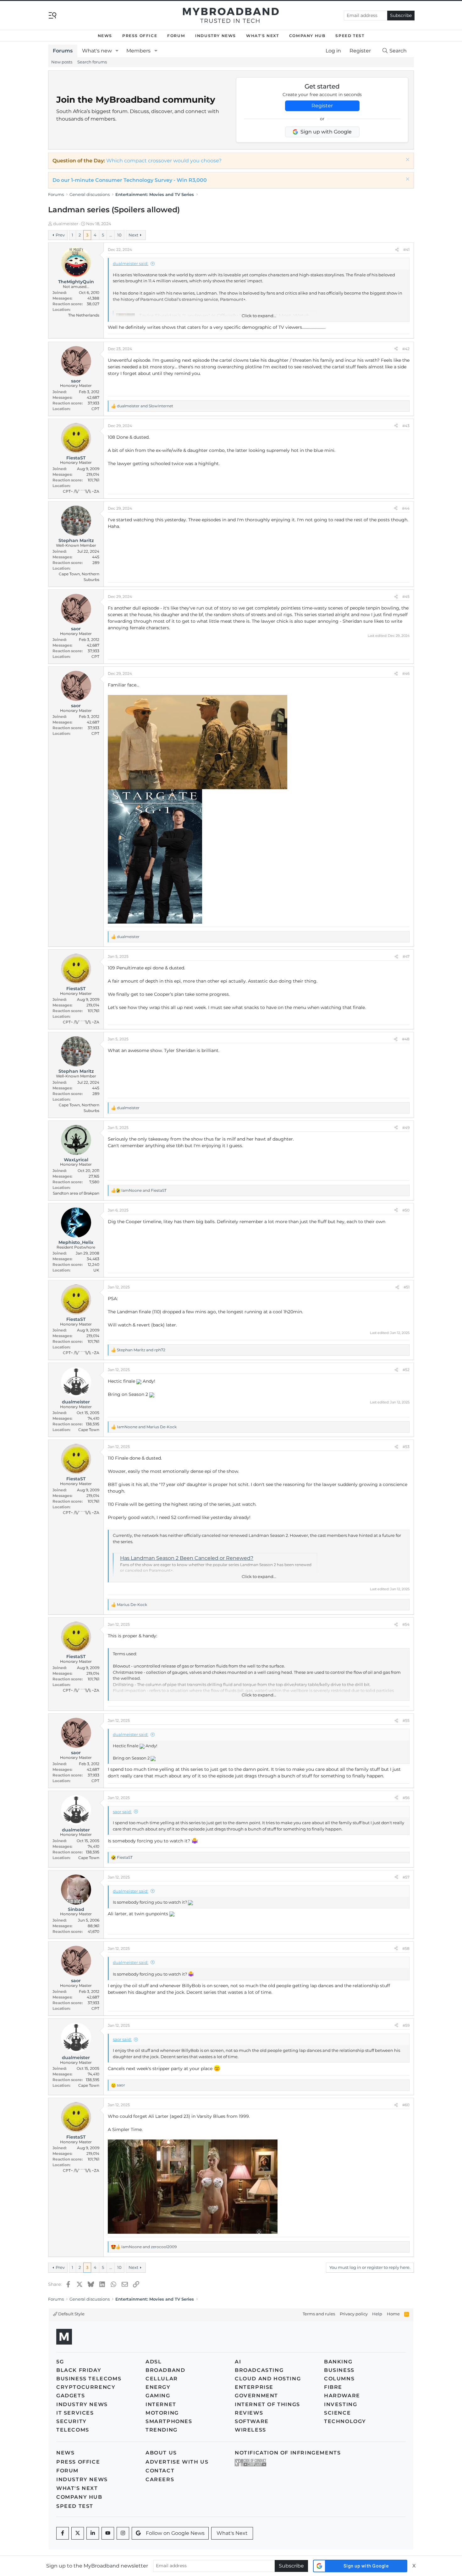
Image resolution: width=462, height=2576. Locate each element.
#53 (406, 1447)
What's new (97, 51)
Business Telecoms (89, 2379)
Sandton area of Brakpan (76, 1193)
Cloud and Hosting (268, 2379)
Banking (338, 2362)
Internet (161, 2404)
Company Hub (307, 36)
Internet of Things (267, 2404)
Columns (339, 2379)
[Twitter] (78, 2533)
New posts (62, 62)
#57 (406, 1877)
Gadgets (71, 2396)
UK (96, 1270)
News (105, 36)
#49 (406, 1128)
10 (119, 235)
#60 (406, 2105)
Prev (60, 235)
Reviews (249, 2413)
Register (322, 106)
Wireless (250, 2430)
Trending (162, 2430)
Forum (176, 36)
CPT (95, 409)
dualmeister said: (131, 263)
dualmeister (66, 224)
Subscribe (401, 15)
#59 (406, 2025)
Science (337, 2413)
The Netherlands (84, 315)
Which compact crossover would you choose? (164, 161)
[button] (117, 51)
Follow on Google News (175, 2533)
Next (133, 235)
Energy (158, 2387)
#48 (406, 1039)
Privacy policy (354, 2314)
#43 (406, 426)
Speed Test (350, 36)
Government (256, 2396)
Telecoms (73, 2430)
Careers (160, 2479)
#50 (406, 1210)
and (145, 406)
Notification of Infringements (288, 2453)
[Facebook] (63, 2533)
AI (238, 2362)
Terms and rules (319, 2314)
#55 (406, 1720)
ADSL (154, 2362)
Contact (160, 2471)
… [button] (111, 235)
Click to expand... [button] (259, 316)
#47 (406, 956)
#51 (407, 1287)
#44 (406, 508)
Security (71, 2421)
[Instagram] (123, 2533)
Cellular (162, 2379)
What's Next (263, 36)
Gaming (158, 2396)
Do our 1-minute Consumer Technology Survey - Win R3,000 (130, 180)
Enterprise (254, 2387)
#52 (406, 1370)
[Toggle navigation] (52, 15)
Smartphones (169, 2421)
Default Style (71, 2314)
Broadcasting (259, 2370)
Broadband (165, 2370)
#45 (406, 597)
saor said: (122, 1812)
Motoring (162, 2413)
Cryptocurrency (86, 2387)
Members (138, 51)
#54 (406, 1624)
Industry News (216, 36)
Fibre (333, 2387)
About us (161, 2453)
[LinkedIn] (93, 2533)
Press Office (140, 36)
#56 (406, 1798)
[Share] (397, 250)
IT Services (75, 2413)
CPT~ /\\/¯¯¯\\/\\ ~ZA (81, 491)
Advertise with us (177, 2462)
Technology (345, 2421)
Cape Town (89, 1430)
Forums (63, 51)
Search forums (92, 62)
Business (339, 2370)
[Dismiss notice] (407, 160)
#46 (406, 673)
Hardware (342, 2396)
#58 (406, 1948)
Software (252, 2421)
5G (60, 2362)
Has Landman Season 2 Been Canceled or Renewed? (187, 1558)
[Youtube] (108, 2533)
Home (393, 2314)
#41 (406, 249)
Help (377, 2314)
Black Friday (79, 2370)
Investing (341, 2404)
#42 (406, 349)
